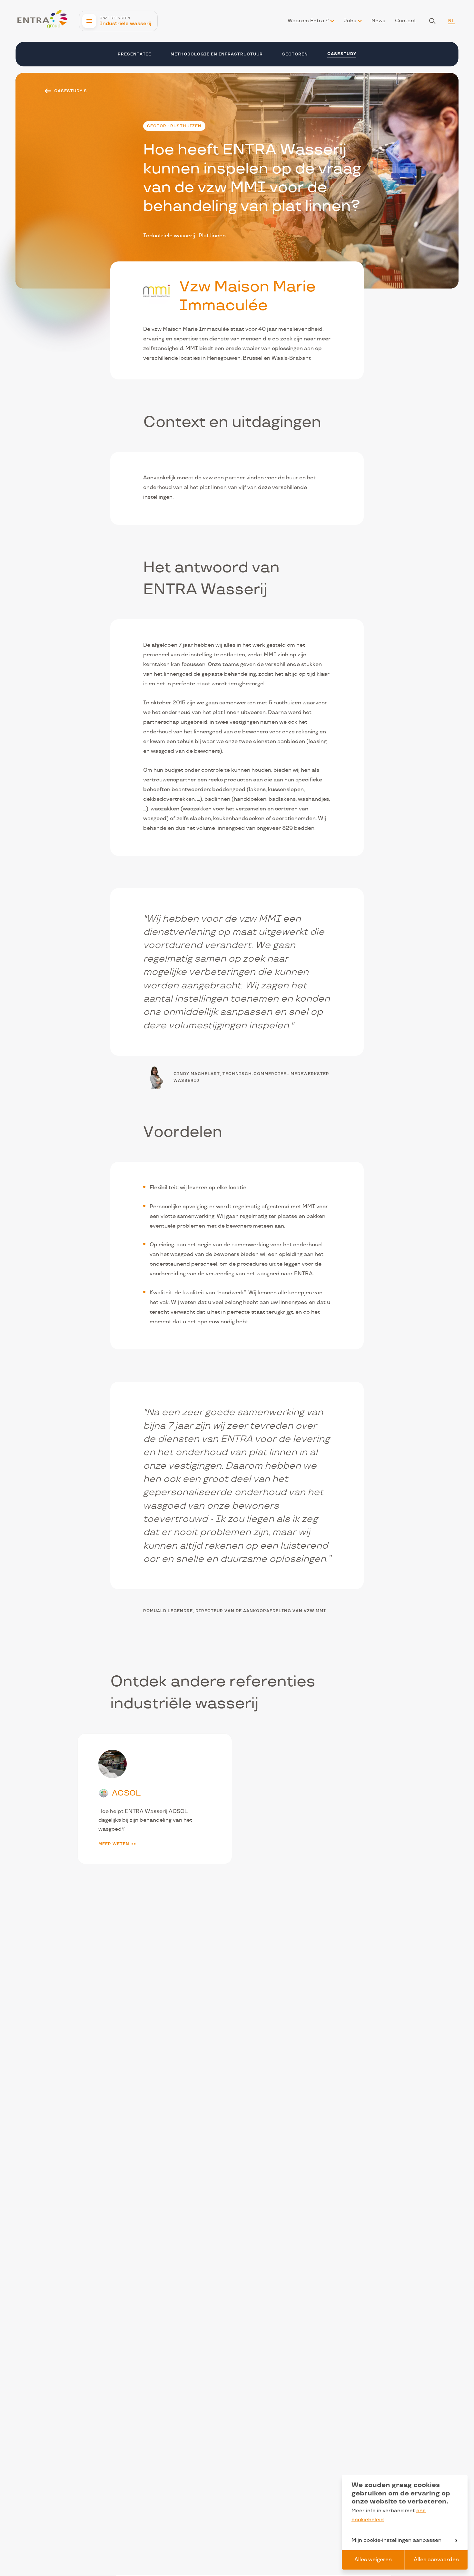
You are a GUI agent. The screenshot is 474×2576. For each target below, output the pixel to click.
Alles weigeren (373, 2560)
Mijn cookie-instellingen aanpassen (396, 2540)
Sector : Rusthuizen (174, 126)
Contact (406, 21)
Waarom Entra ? (308, 21)
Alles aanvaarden (436, 2560)
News (378, 21)
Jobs (350, 21)
